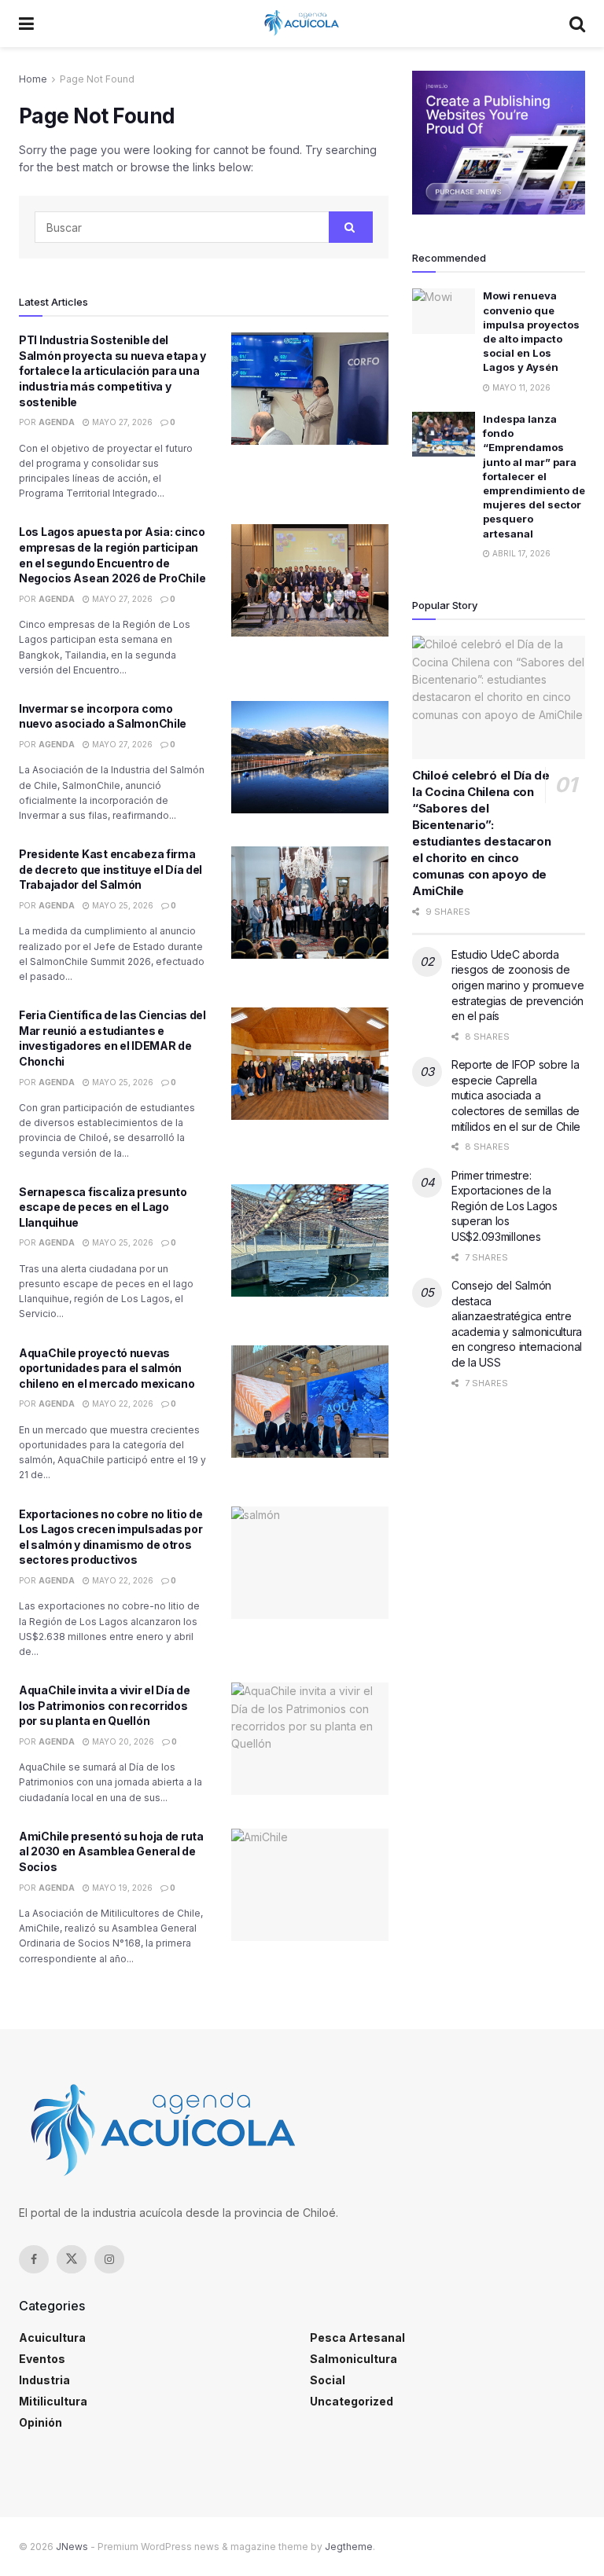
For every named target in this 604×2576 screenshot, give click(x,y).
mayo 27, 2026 (121, 422)
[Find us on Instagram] (109, 2259)
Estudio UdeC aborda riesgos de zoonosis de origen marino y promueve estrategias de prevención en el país (517, 985)
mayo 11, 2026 (520, 387)
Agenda (57, 422)
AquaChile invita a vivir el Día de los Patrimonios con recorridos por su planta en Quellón (104, 1705)
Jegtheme (349, 2547)
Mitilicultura (53, 2401)
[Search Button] (577, 24)
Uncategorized (352, 2401)
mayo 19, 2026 (121, 1888)
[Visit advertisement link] (499, 143)
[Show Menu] (26, 24)
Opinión (41, 2422)
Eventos (42, 2359)
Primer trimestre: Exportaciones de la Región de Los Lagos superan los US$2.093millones (505, 1206)
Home (33, 79)
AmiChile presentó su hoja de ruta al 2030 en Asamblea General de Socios (111, 1851)
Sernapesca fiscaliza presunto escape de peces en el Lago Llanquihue (103, 1207)
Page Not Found (97, 79)
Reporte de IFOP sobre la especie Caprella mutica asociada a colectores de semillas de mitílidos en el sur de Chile (516, 1095)
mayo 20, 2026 (122, 1741)
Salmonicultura (354, 2359)
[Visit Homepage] (301, 24)
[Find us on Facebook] (34, 2259)
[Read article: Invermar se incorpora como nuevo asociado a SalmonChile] (310, 757)
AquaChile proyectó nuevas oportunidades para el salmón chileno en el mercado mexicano (107, 1368)
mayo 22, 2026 (122, 1404)
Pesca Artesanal (357, 2337)
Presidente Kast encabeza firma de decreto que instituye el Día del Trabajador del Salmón (110, 869)
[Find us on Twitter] (72, 2259)
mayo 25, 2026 (122, 905)
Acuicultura (52, 2337)
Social (328, 2380)
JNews (72, 2547)
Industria (44, 2380)
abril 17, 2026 (520, 553)
